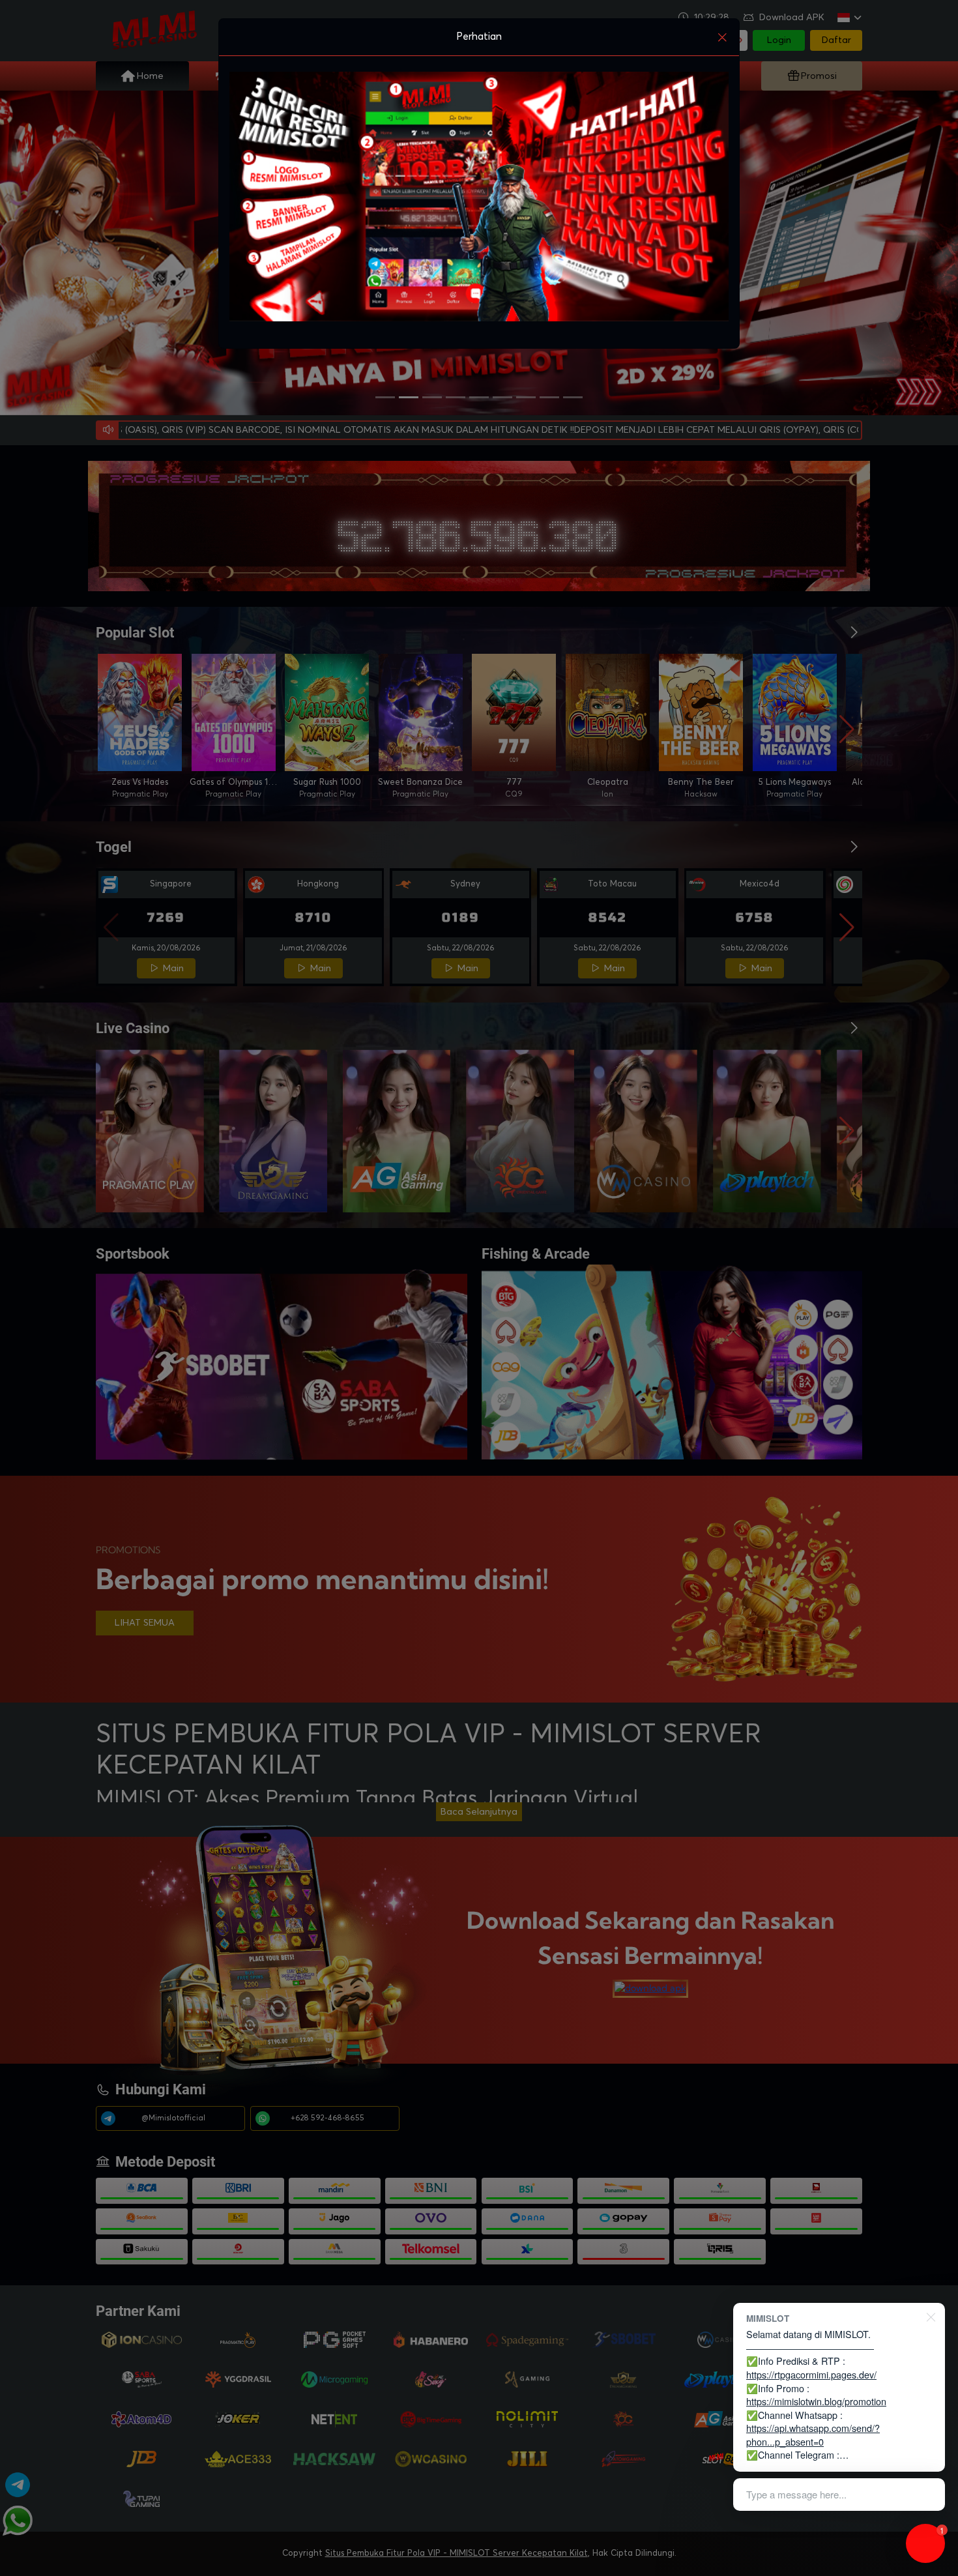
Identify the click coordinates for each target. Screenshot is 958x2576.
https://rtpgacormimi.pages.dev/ (811, 2374)
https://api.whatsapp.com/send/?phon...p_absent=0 (813, 2435)
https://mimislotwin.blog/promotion (816, 2401)
